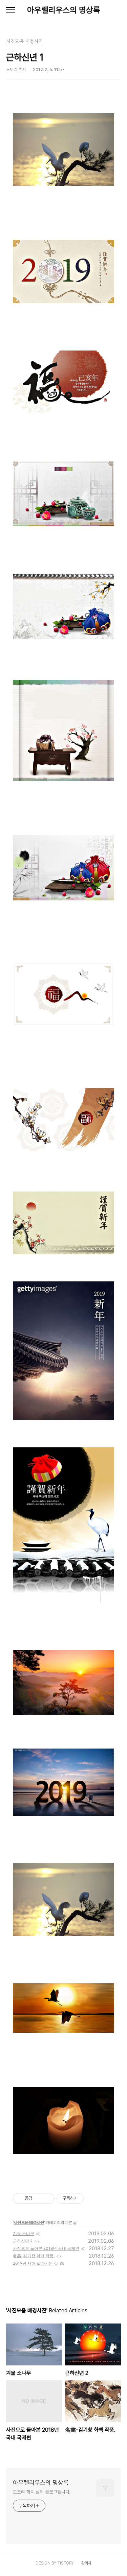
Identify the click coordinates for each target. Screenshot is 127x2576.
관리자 (86, 2563)
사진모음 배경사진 (29, 2222)
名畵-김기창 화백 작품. (34, 2256)
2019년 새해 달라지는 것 (35, 2263)
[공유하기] (38, 2198)
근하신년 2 (23, 2241)
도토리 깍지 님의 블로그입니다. (42, 2492)
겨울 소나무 (24, 2233)
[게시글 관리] (47, 2198)
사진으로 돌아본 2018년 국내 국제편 (46, 2248)
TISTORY (66, 2563)
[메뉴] (10, 10)
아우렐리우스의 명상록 (64, 10)
